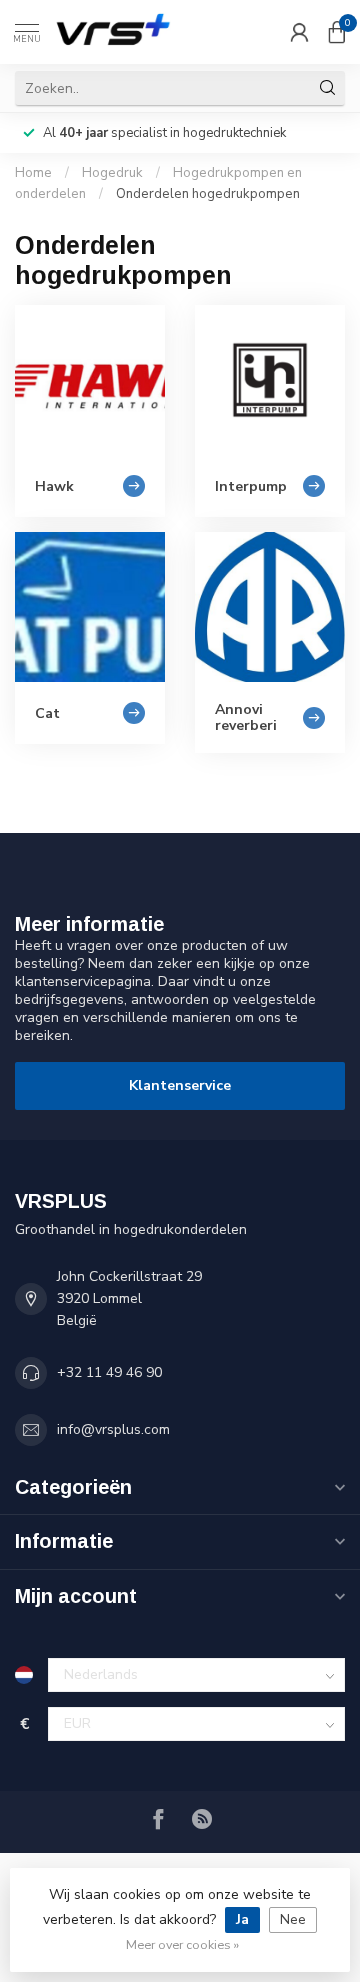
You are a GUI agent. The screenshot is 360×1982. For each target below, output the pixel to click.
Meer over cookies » (182, 1944)
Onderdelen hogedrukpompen (208, 194)
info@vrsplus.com (113, 1429)
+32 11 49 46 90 (109, 1372)
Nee (293, 1919)
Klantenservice (180, 1085)
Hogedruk (112, 173)
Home (33, 173)
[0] (337, 32)
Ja (242, 1919)
